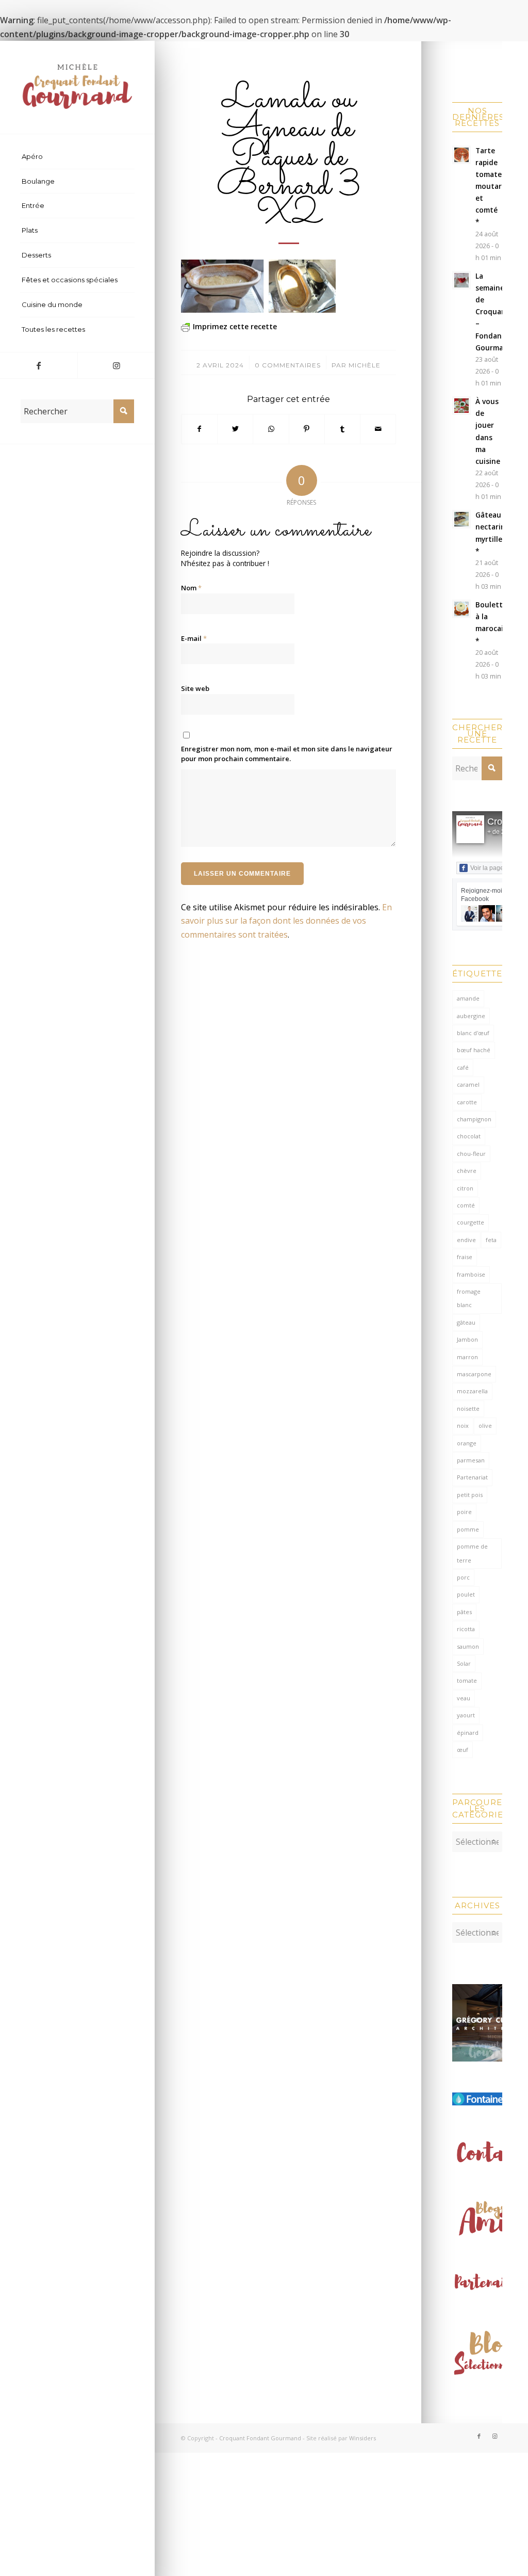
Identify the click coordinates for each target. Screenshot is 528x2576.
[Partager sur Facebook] (199, 429)
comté (466, 1205)
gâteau (466, 1322)
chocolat (469, 1136)
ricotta (466, 1629)
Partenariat (472, 1477)
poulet (466, 1594)
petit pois (470, 1495)
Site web (195, 688)
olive (485, 1426)
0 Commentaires (288, 365)
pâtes (464, 1612)
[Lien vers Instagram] (116, 365)
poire (464, 1512)
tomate (467, 1680)
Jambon (467, 1339)
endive (466, 1240)
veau (464, 1698)
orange (467, 1443)
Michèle (365, 365)
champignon (474, 1119)
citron (465, 1188)
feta (491, 1240)
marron (467, 1357)
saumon (468, 1646)
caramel (468, 1084)
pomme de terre (472, 1553)
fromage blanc (469, 1298)
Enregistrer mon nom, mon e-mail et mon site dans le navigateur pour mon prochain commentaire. (287, 754)
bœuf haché (474, 1050)
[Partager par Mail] (378, 429)
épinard (468, 1733)
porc (463, 1577)
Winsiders (362, 2438)
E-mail (194, 638)
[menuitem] (77, 157)
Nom (191, 588)
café (463, 1067)
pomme (468, 1529)
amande (468, 998)
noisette (468, 1408)
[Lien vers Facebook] (39, 365)
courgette (471, 1222)
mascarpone (474, 1374)
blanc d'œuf (473, 1033)
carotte (467, 1102)
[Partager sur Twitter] (235, 429)
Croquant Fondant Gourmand (260, 2438)
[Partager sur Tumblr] (342, 429)
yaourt (466, 1715)
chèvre (467, 1171)
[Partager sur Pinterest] (307, 429)
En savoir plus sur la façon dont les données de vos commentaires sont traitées (286, 921)
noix (463, 1426)
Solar (464, 1663)
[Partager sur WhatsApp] (271, 429)
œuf (463, 1750)
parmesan (471, 1460)
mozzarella (472, 1391)
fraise (465, 1257)
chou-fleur (471, 1154)
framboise (471, 1274)
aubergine (471, 1016)
